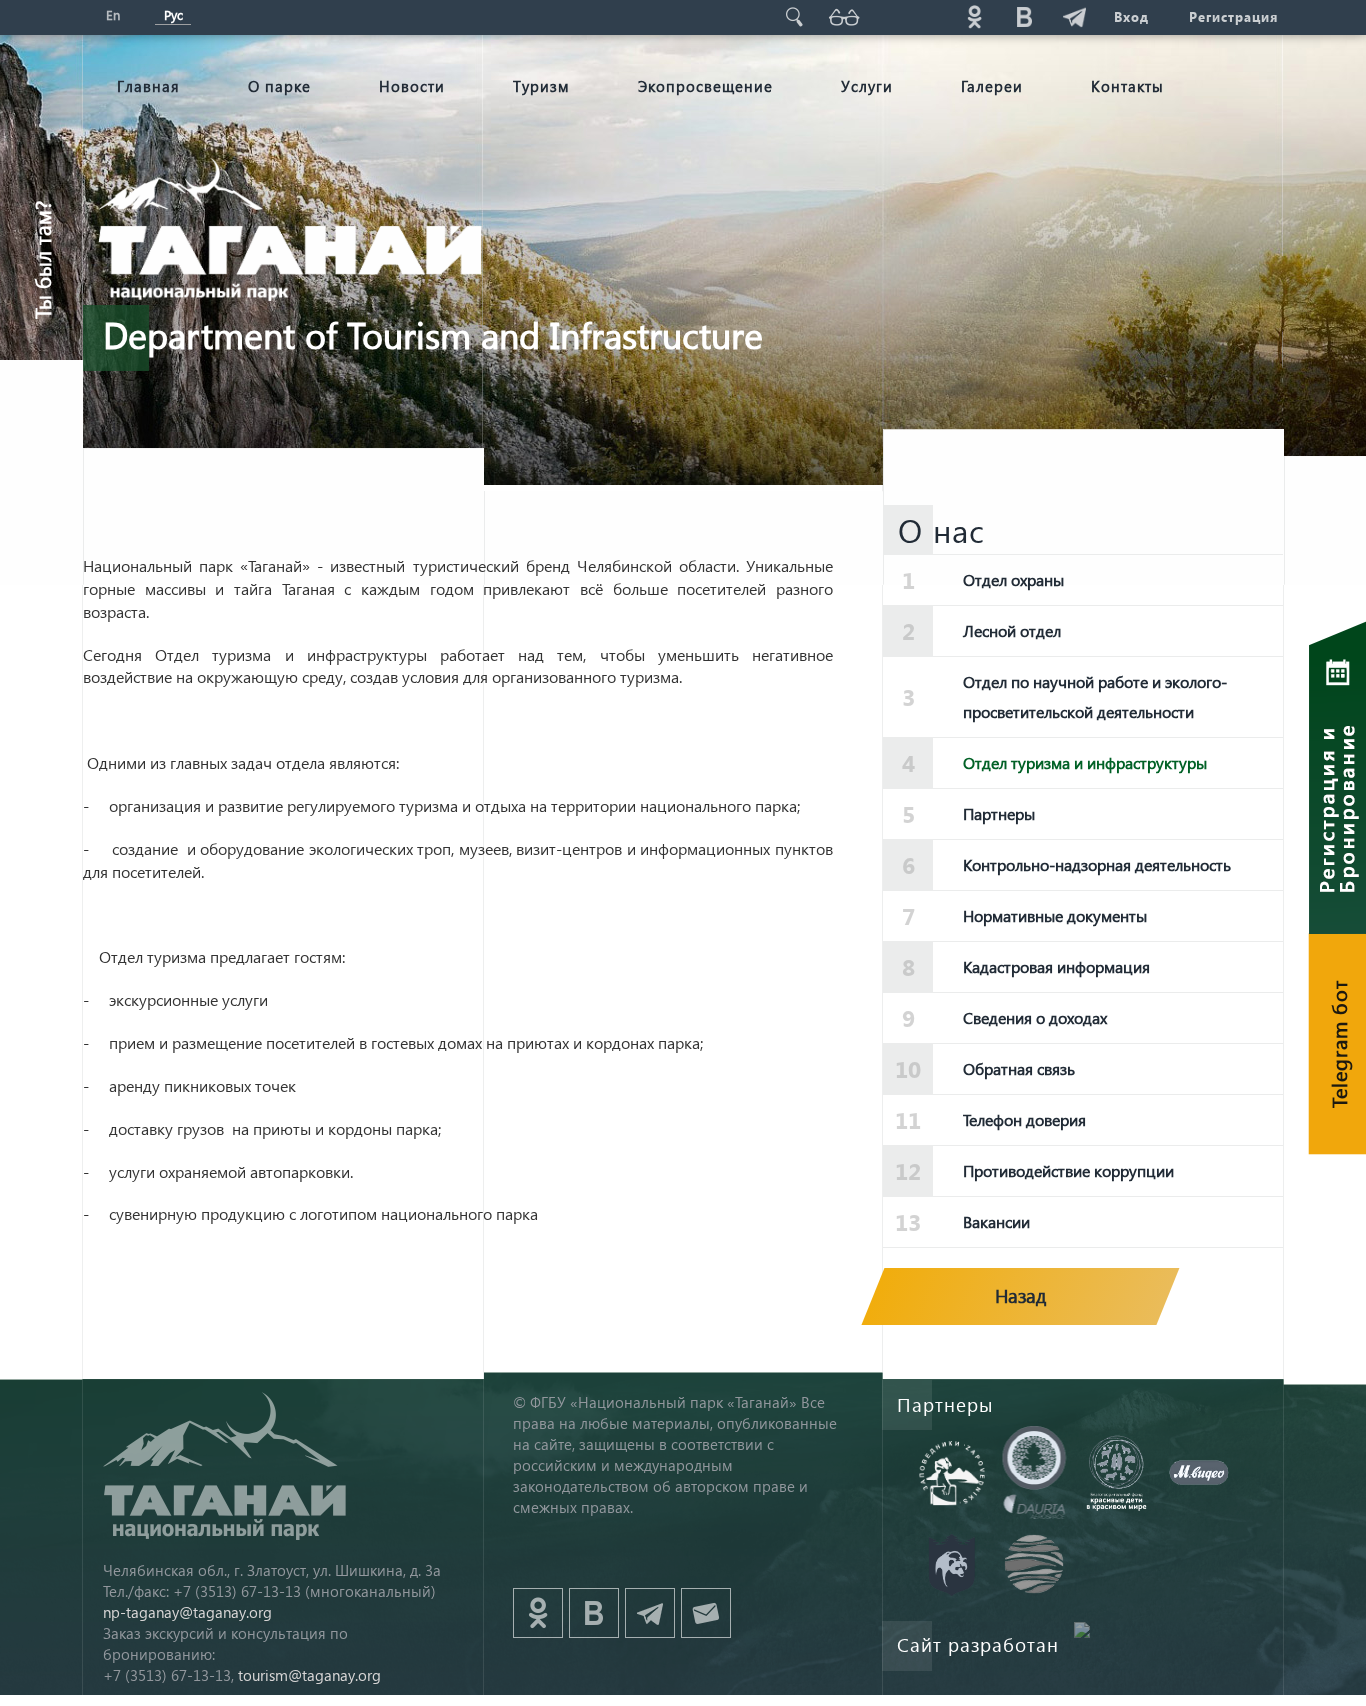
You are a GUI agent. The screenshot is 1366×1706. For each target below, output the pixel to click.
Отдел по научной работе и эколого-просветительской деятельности (1095, 696)
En (113, 14)
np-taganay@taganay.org (187, 1612)
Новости (412, 86)
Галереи (992, 86)
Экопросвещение (705, 86)
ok (974, 16)
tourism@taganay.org (309, 1675)
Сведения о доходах (1035, 1017)
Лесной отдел (1012, 630)
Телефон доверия (1024, 1119)
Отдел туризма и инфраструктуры (1085, 762)
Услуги (867, 86)
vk (1024, 16)
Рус (173, 14)
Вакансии (996, 1221)
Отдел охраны (1013, 579)
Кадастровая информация (1056, 966)
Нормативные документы (1055, 915)
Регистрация (1233, 16)
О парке (279, 86)
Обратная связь (1019, 1068)
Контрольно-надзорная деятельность (1097, 864)
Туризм (541, 86)
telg (1074, 16)
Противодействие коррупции (1068, 1170)
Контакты (1127, 86)
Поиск (794, 16)
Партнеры (999, 813)
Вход (1131, 16)
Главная (148, 86)
